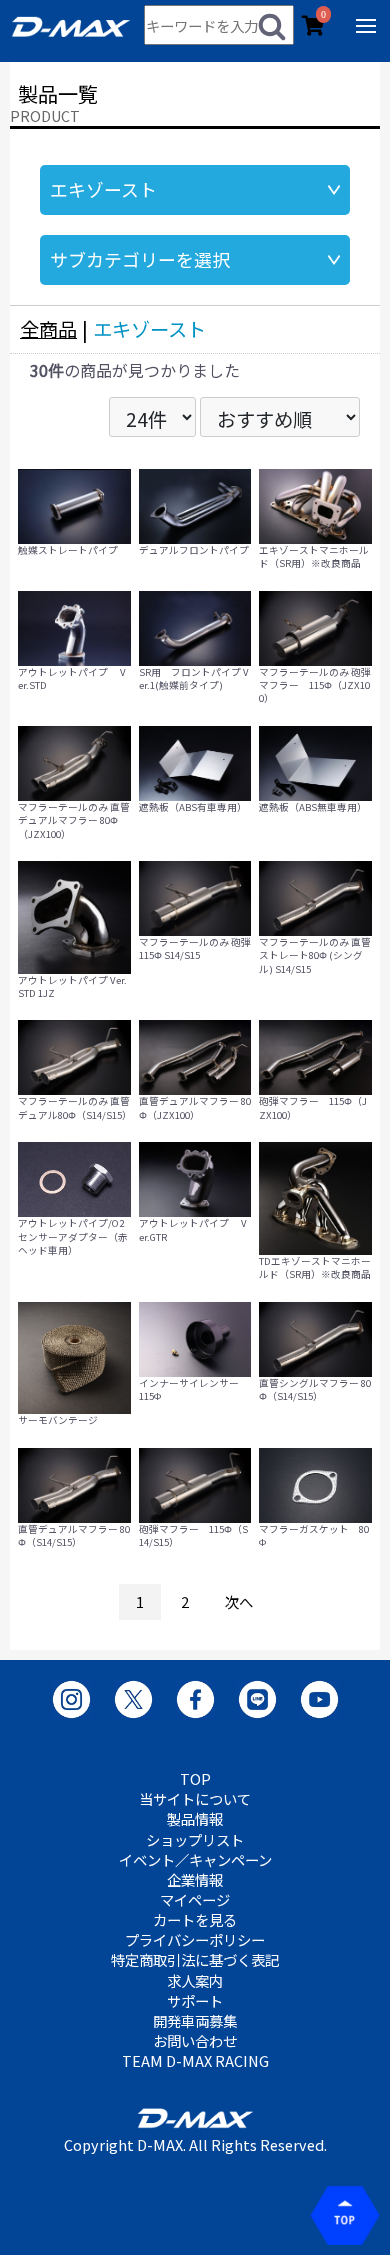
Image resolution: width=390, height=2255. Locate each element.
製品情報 (195, 1819)
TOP (195, 1779)
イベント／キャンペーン (195, 1860)
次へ (239, 1601)
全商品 (48, 329)
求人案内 (195, 1981)
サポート (195, 2001)
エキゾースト (149, 329)
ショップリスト (195, 1840)
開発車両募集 (195, 2021)
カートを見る (195, 1920)
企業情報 (195, 1880)
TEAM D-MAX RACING (195, 2061)
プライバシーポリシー (195, 1940)
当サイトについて (195, 1799)
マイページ (195, 1900)
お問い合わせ (195, 2041)
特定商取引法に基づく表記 (195, 1960)
